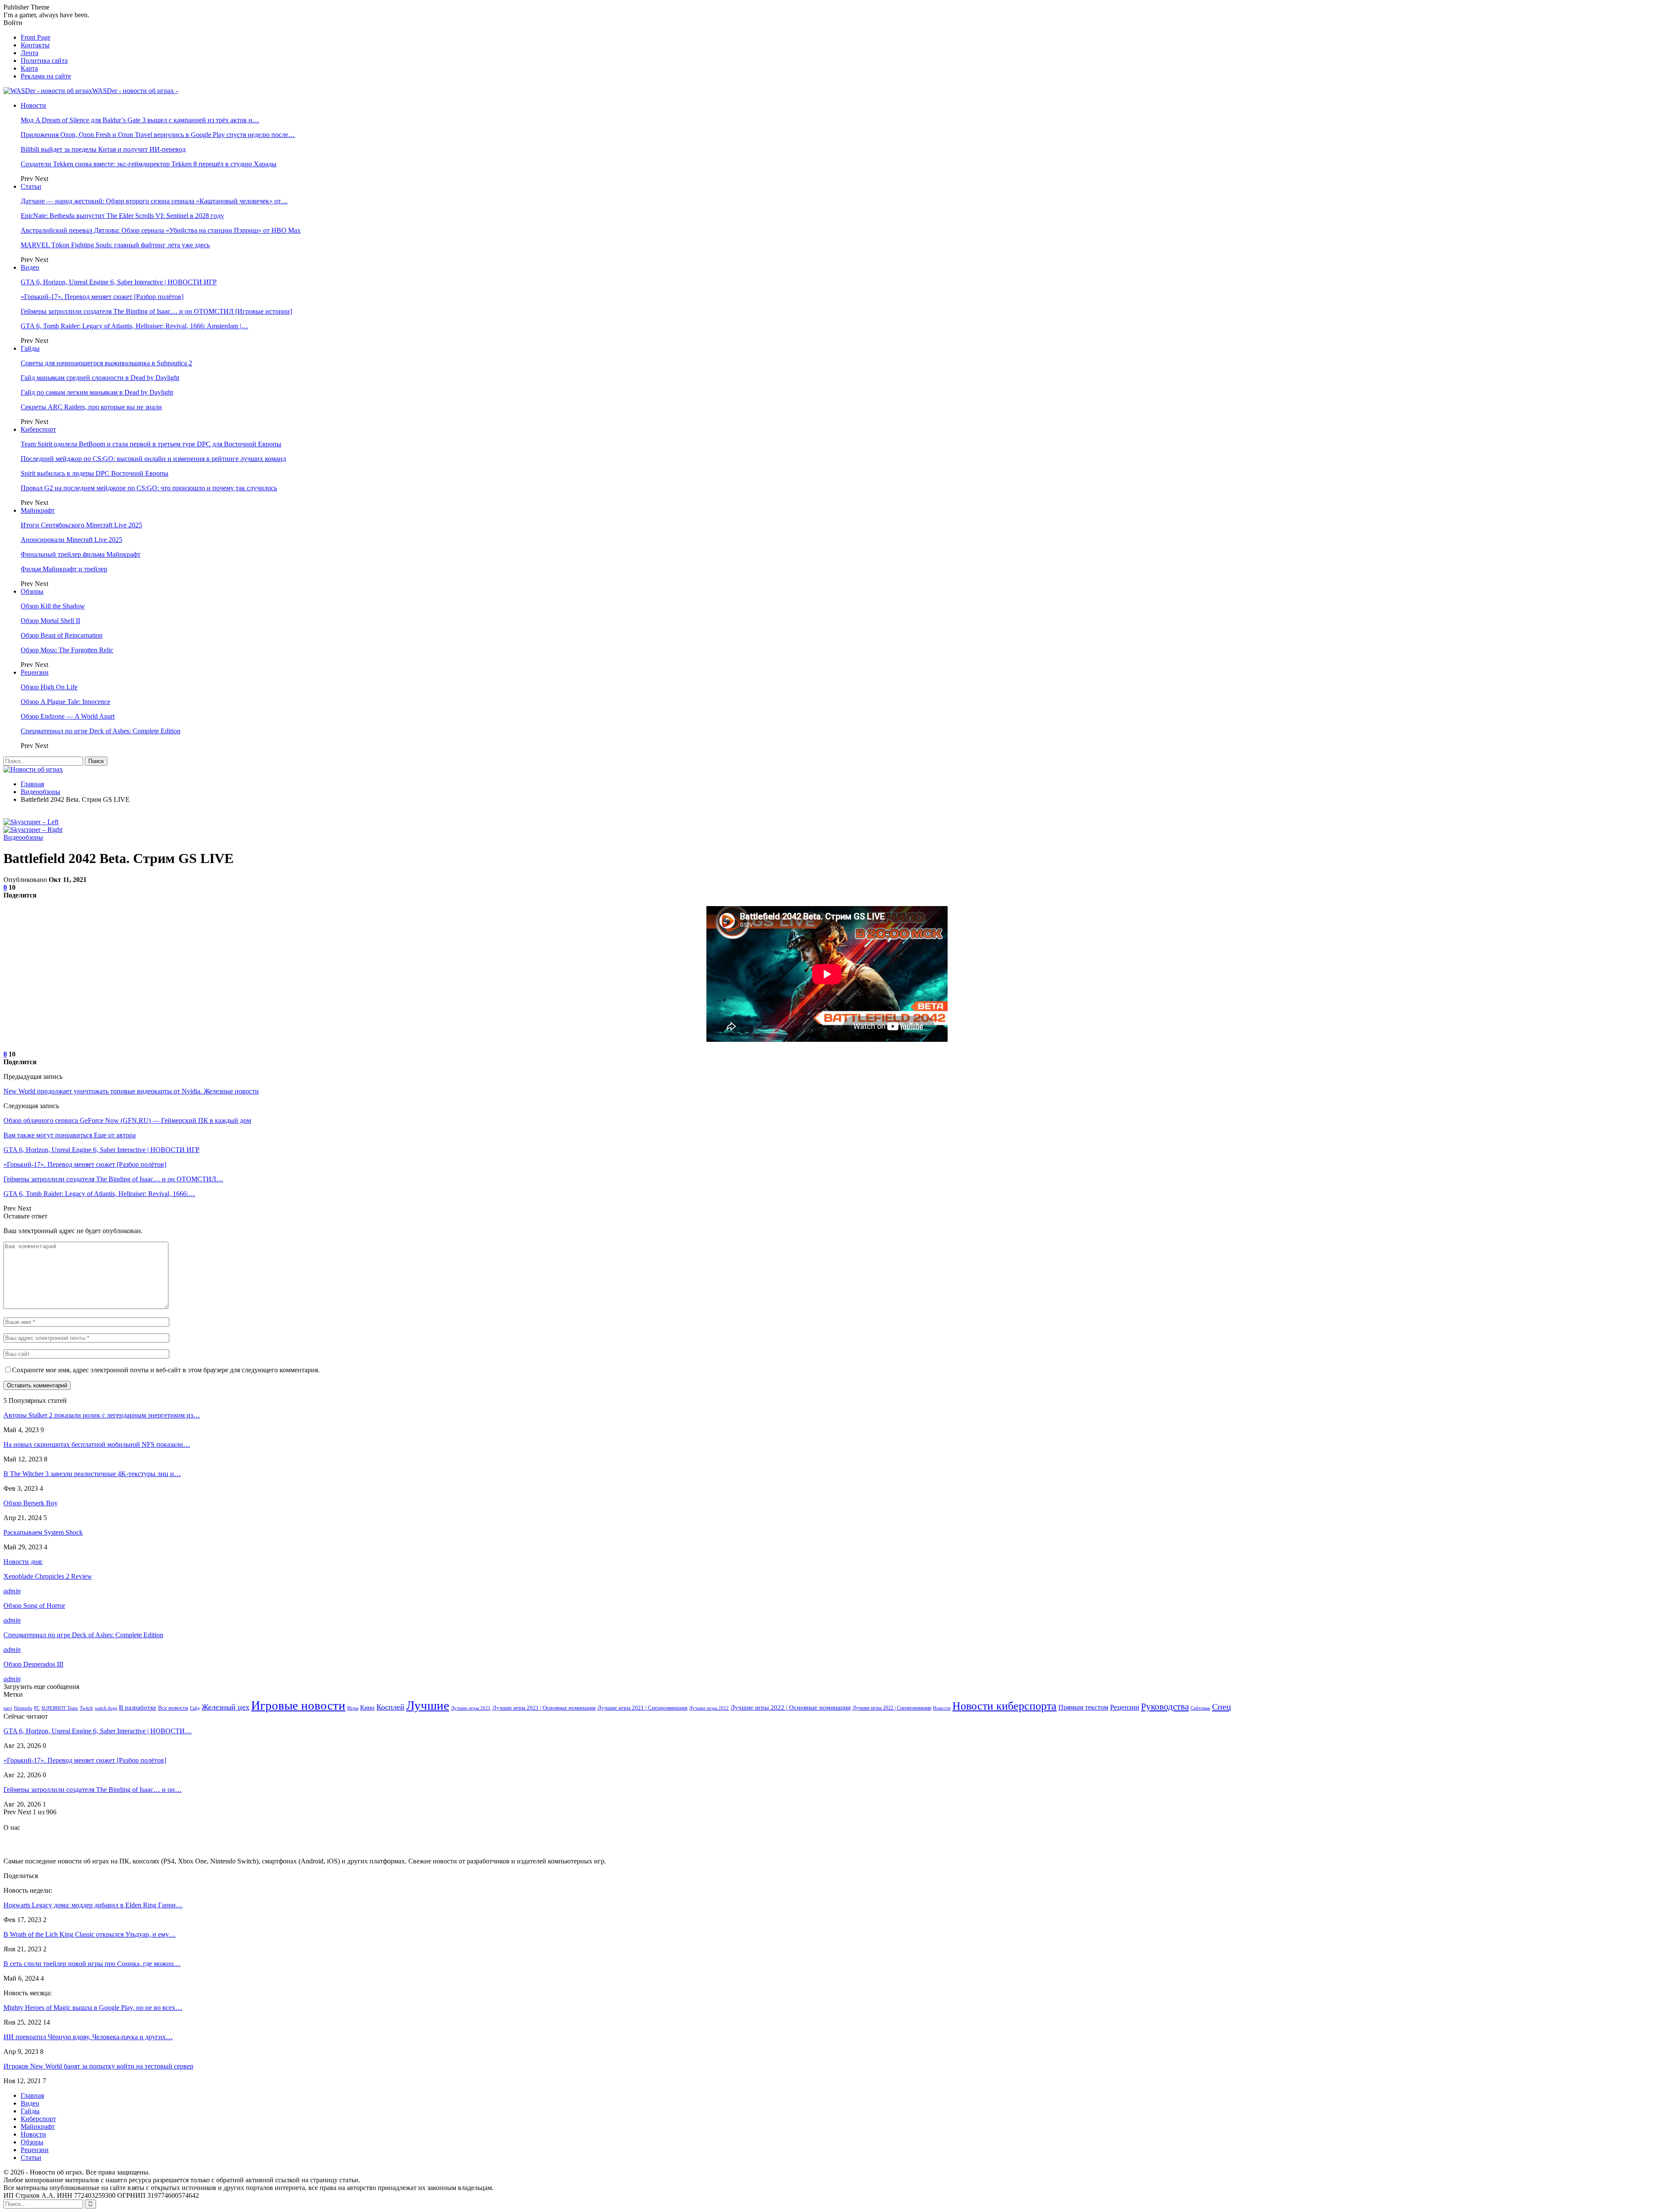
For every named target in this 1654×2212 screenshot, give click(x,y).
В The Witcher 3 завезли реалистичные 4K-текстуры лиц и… (92, 1474)
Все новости (173, 1708)
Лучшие (428, 1705)
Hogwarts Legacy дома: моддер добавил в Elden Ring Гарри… (93, 1905)
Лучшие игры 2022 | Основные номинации (791, 1707)
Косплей (390, 1707)
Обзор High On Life (49, 687)
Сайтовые (1200, 1708)
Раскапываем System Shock (43, 1532)
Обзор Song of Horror (34, 1606)
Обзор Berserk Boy (31, 1503)
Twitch (86, 1708)
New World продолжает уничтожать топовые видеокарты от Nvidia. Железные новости (131, 1091)
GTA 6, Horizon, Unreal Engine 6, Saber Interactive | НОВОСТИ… (98, 1731)
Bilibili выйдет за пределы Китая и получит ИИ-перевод (103, 149)
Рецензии (35, 672)
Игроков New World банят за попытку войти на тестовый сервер (98, 2066)
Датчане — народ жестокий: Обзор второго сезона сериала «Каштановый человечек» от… (154, 201)
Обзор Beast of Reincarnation (62, 635)
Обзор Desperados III (33, 1664)
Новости (33, 105)
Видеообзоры (23, 837)
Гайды (30, 348)
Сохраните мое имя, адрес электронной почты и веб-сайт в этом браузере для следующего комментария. (166, 1370)
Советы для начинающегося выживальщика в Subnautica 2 (106, 363)
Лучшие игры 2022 (709, 1708)
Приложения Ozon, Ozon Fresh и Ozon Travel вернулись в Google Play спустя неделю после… (158, 135)
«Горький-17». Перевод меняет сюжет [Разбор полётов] (102, 297)
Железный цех (225, 1707)
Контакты (35, 45)
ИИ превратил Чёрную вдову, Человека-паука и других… (88, 2037)
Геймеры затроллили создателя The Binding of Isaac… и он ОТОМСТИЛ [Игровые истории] (156, 311)
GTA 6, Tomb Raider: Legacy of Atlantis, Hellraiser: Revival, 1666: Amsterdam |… (134, 326)
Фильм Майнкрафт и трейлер (64, 569)
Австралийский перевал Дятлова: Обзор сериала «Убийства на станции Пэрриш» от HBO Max (161, 230)
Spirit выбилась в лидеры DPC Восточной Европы (95, 473)
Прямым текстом (1083, 1707)
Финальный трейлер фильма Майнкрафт (81, 554)
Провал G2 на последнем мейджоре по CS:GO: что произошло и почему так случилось (149, 488)
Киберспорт (38, 429)
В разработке (138, 1707)
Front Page (36, 37)
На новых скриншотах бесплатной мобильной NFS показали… (97, 1444)
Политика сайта (44, 61)
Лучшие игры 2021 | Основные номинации (544, 1708)
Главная (32, 2095)
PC (37, 1708)
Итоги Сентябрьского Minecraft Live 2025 (81, 525)
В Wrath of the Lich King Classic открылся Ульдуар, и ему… (90, 1934)
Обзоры (32, 591)
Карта (29, 68)
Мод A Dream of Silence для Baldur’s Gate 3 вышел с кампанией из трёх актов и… (140, 120)
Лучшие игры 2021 (471, 1708)
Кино (367, 1707)
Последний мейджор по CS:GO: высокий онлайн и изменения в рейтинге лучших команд (153, 459)
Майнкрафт (38, 510)
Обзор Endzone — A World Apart (68, 716)
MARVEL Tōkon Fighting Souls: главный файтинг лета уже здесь (115, 245)
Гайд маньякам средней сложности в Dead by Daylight (100, 378)
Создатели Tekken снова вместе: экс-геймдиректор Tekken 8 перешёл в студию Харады (149, 164)
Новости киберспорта (1004, 1706)
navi (8, 1708)
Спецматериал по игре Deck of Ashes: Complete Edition (101, 731)
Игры (353, 1708)
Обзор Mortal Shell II (50, 621)
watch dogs (106, 1708)
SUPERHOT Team (60, 1708)
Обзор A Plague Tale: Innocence (65, 702)
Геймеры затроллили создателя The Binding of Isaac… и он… (93, 1790)
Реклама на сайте (46, 76)
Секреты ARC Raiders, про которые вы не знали (91, 407)
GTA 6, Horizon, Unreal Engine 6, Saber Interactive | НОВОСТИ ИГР (119, 282)
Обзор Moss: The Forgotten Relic (67, 650)
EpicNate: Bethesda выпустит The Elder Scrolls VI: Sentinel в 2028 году (122, 216)
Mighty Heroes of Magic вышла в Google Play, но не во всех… (93, 2008)
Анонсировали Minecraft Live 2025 (72, 540)
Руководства (1165, 1707)
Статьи (31, 186)
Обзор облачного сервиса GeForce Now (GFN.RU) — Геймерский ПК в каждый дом (127, 1120)
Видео (30, 267)
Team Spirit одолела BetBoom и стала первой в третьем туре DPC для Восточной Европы (151, 444)
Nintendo (23, 1708)
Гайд (195, 1708)
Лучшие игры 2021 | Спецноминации (642, 1708)
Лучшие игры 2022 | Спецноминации (892, 1708)
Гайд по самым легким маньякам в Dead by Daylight (97, 392)
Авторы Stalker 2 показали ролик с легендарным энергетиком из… (102, 1415)
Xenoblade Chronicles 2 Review (48, 1576)
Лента (30, 53)
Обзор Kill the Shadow (53, 606)
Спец (1222, 1707)
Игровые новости (298, 1705)
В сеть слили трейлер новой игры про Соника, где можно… (92, 1964)
